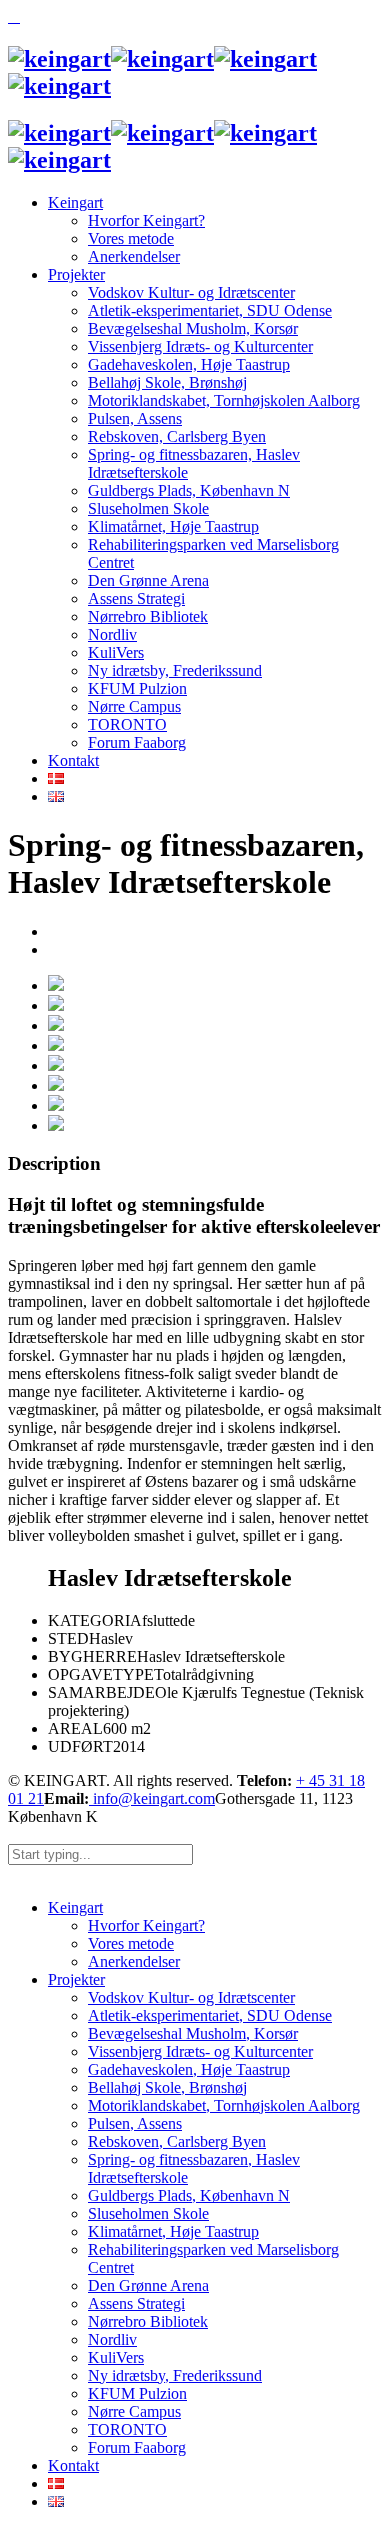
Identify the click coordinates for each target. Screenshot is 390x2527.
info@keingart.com (152, 1798)
